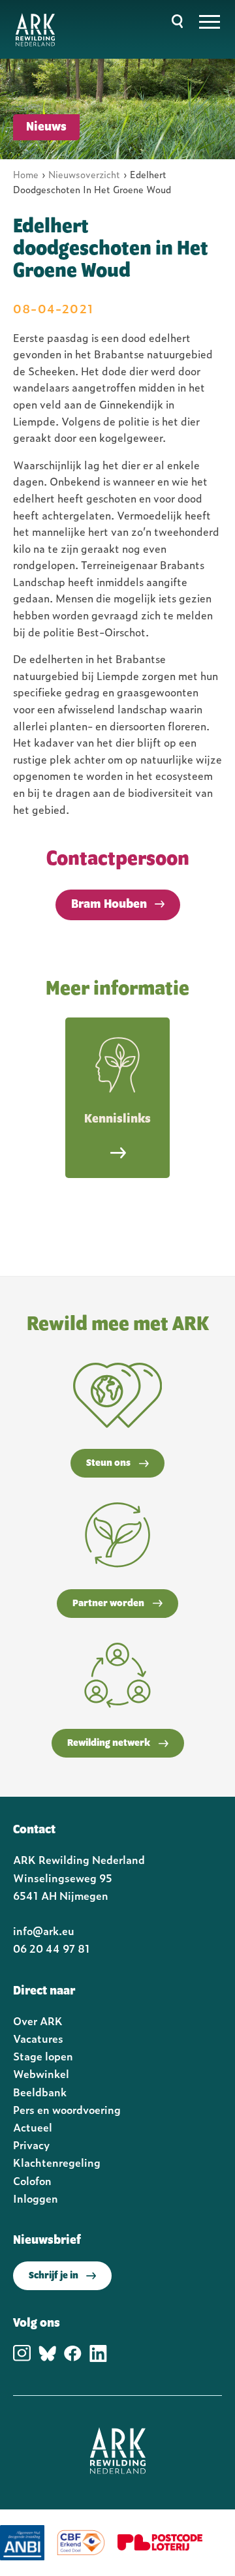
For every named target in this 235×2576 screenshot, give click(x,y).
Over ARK (38, 2021)
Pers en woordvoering (67, 2109)
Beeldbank (40, 2092)
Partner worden (108, 1604)
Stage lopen (43, 2056)
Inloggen (36, 2198)
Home (26, 174)
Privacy (31, 2145)
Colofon (32, 2180)
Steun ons (108, 1463)
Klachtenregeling (57, 2162)
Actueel (33, 2127)
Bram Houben (109, 905)
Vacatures (38, 2038)
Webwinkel (41, 2073)
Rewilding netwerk (109, 1743)
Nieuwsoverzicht (84, 174)
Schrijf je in (54, 2276)
